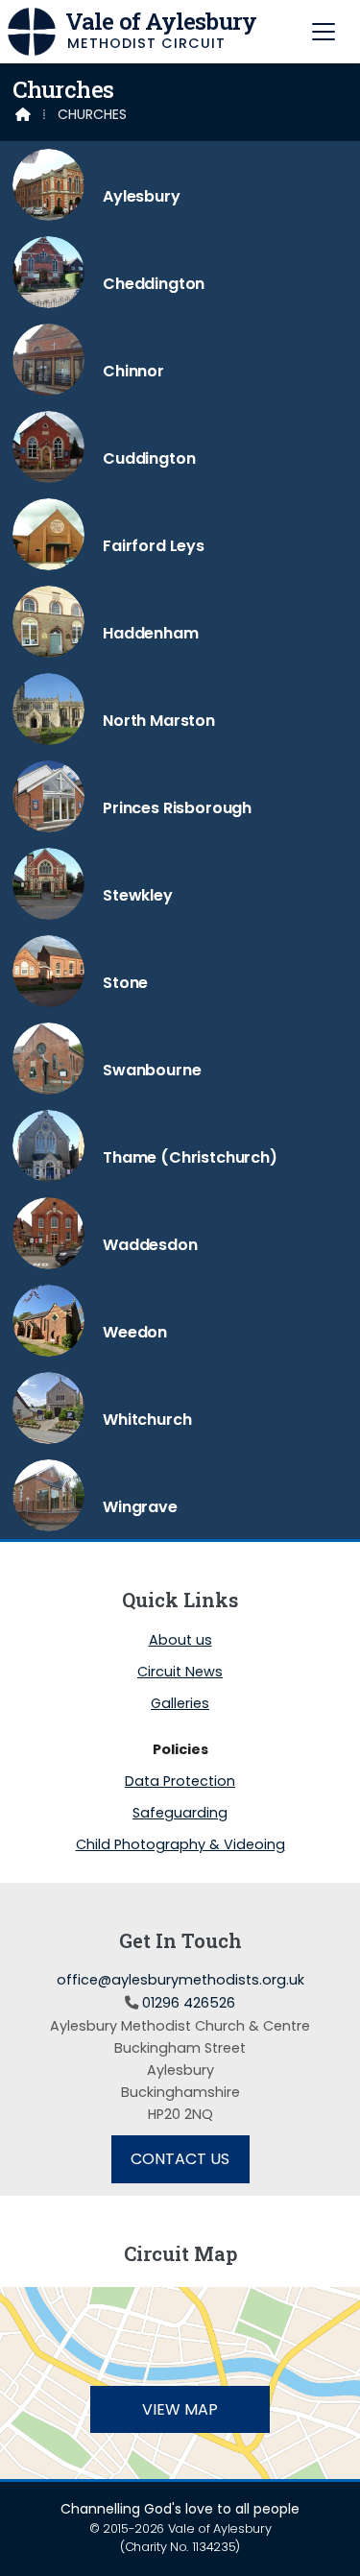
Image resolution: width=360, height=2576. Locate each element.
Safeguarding (180, 1814)
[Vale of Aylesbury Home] (32, 32)
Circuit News (180, 1673)
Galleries (180, 1704)
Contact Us (180, 2159)
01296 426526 (189, 2003)
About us (180, 1641)
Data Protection (180, 1782)
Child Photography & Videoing (180, 1844)
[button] (324, 31)
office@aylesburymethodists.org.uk (180, 1980)
